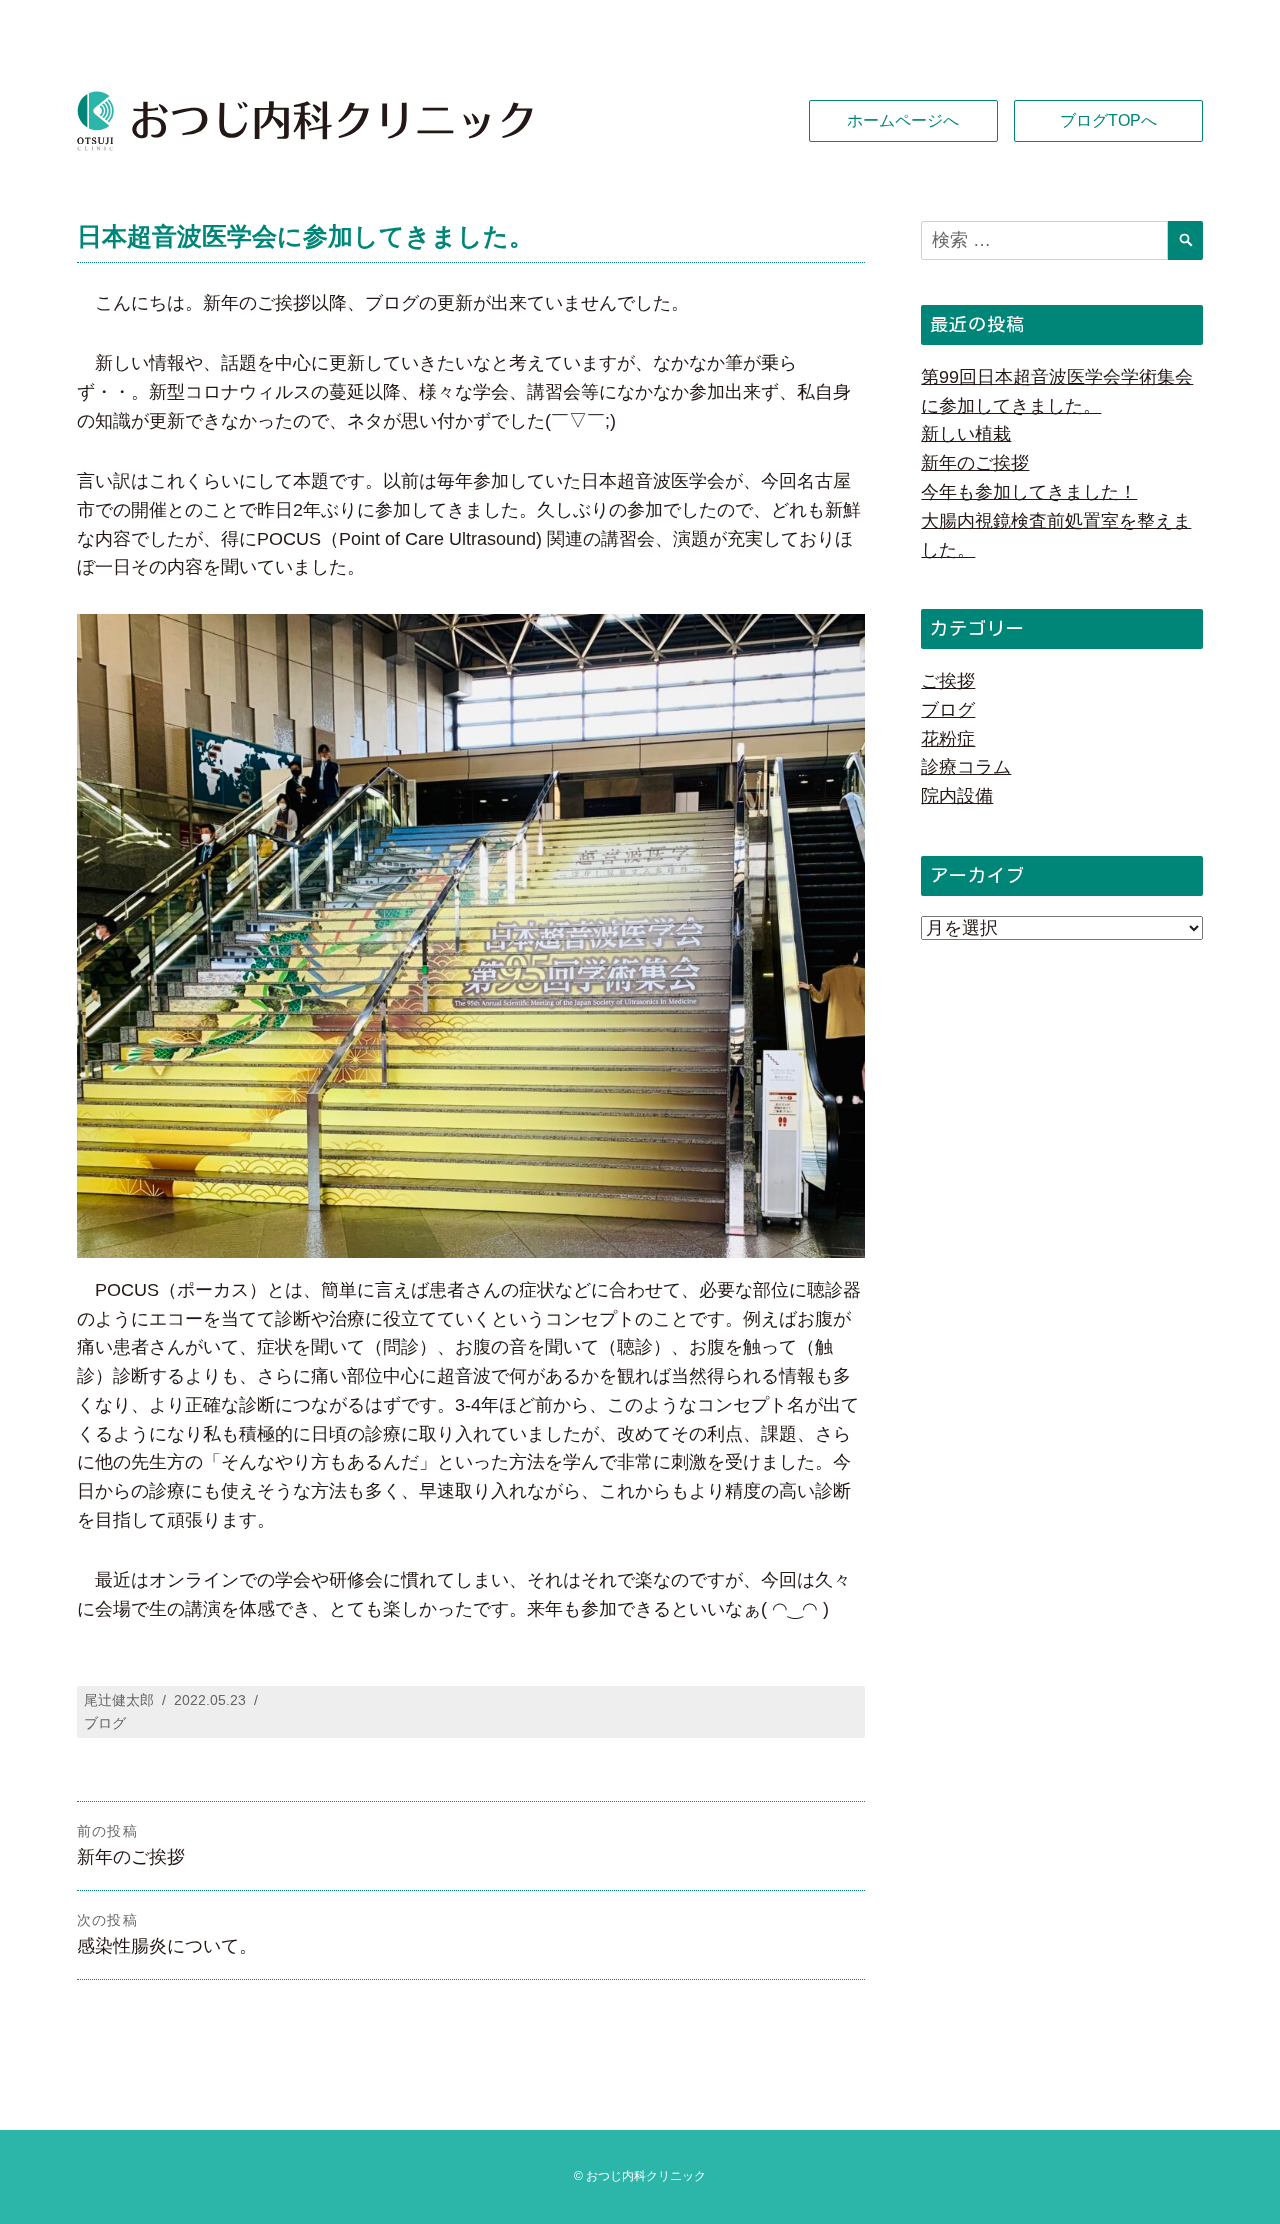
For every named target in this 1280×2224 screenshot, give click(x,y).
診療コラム (966, 767)
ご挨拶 (948, 681)
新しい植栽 (966, 434)
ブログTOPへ (1108, 120)
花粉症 (948, 739)
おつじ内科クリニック (646, 2176)
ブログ (105, 1723)
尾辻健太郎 (119, 1700)
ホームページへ (903, 120)
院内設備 (957, 796)
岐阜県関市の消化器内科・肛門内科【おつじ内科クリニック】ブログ (358, 121)
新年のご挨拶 (975, 463)
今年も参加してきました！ (1029, 492)
